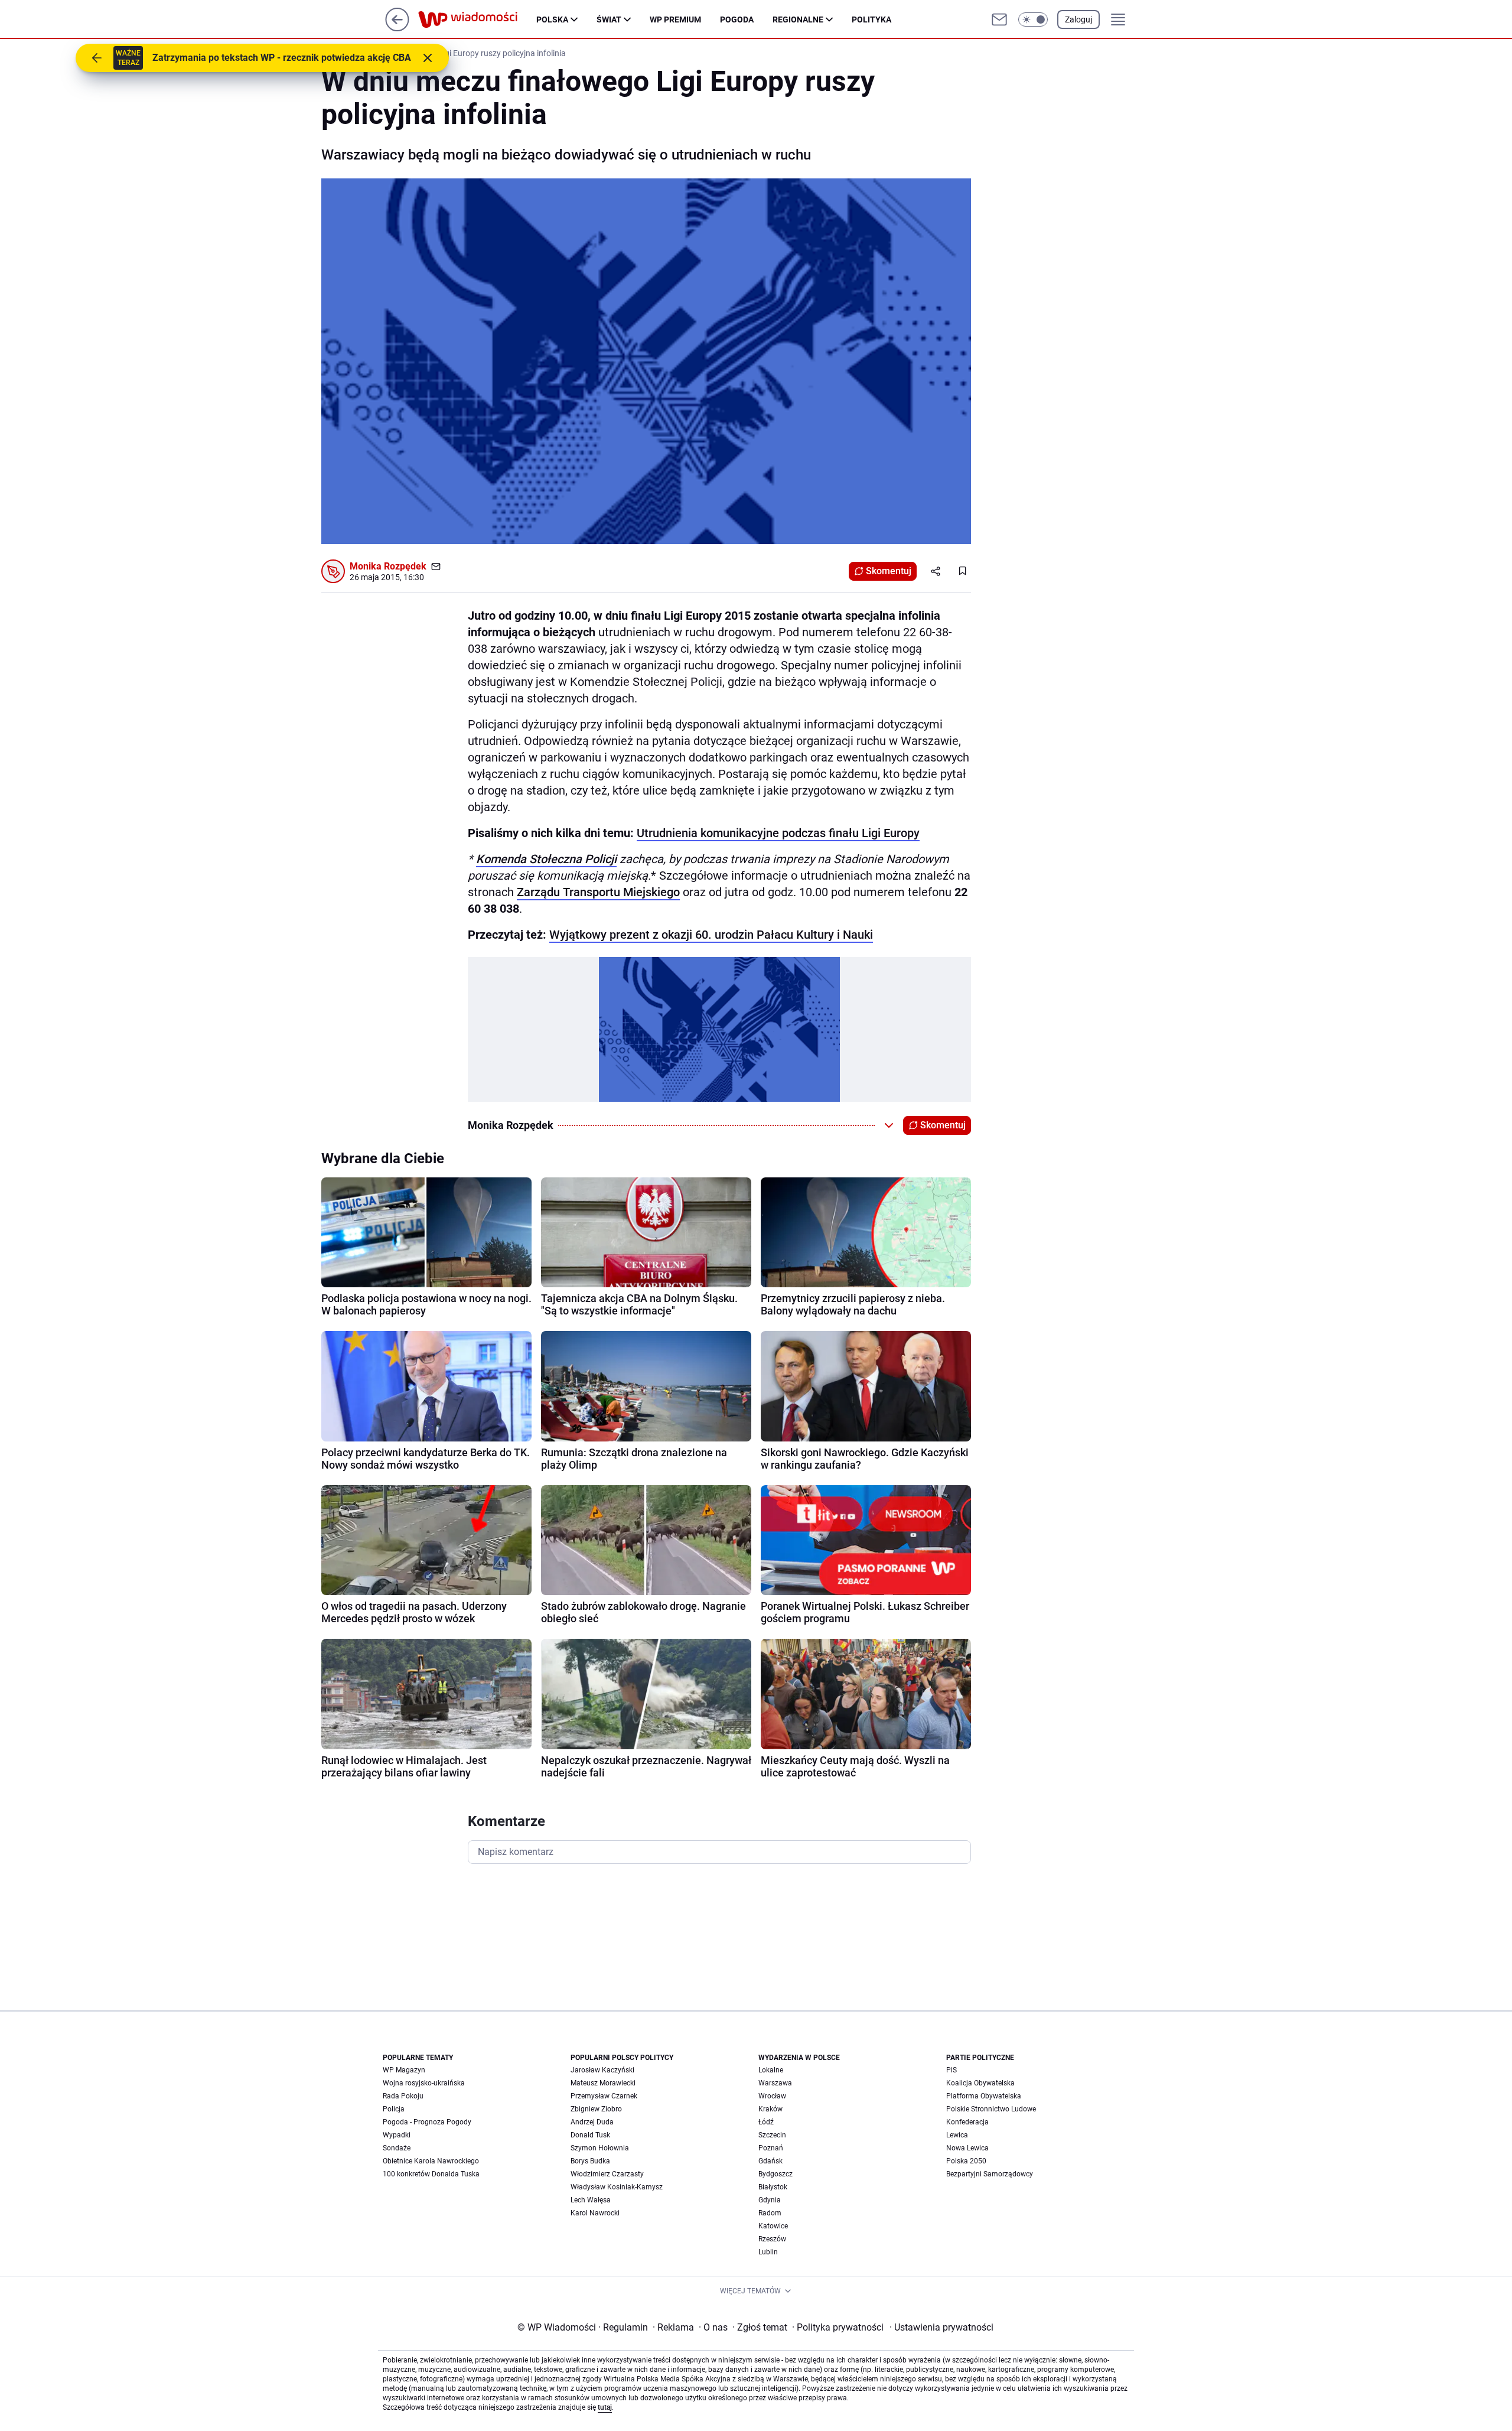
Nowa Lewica (967, 2148)
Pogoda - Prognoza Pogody (427, 2122)
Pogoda (737, 19)
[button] (1033, 19)
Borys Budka (590, 2161)
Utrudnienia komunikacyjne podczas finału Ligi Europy (778, 833)
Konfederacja (967, 2122)
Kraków (770, 2109)
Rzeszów (772, 2239)
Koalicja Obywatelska (980, 2083)
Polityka (871, 19)
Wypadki (397, 2135)
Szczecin (772, 2135)
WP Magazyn (404, 2070)
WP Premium (675, 19)
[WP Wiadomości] (477, 19)
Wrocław (772, 2096)
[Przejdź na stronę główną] (397, 28)
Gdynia (770, 2200)
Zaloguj (1078, 19)
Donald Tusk (590, 2135)
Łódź (766, 2122)
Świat (609, 19)
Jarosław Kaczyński (602, 2070)
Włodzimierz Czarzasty (607, 2174)
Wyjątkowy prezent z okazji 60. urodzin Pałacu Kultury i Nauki (711, 935)
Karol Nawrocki (595, 2213)
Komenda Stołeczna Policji (546, 859)
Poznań (771, 2148)
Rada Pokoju (403, 2096)
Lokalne (771, 2070)
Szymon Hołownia (600, 2148)
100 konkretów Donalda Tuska (431, 2174)
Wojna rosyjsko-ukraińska (424, 2083)
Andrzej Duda (592, 2122)
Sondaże (397, 2148)
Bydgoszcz (775, 2174)
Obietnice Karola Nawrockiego (431, 2161)
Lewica (957, 2135)
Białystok (773, 2187)
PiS (951, 2070)
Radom (770, 2213)
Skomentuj (889, 571)
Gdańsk (770, 2161)
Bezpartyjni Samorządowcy (990, 2174)
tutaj (605, 2407)
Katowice (773, 2226)
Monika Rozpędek (388, 566)
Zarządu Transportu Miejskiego (598, 892)
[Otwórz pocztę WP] (999, 19)
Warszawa (775, 2083)
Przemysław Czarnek (604, 2096)
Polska (552, 19)
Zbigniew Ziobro (596, 2109)
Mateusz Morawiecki (603, 2083)
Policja (394, 2109)
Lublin (768, 2252)
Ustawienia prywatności (941, 2327)
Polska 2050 (966, 2161)
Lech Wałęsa (591, 2200)
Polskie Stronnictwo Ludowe (991, 2109)
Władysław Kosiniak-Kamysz (617, 2187)
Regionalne (798, 19)
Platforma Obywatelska (984, 2096)
